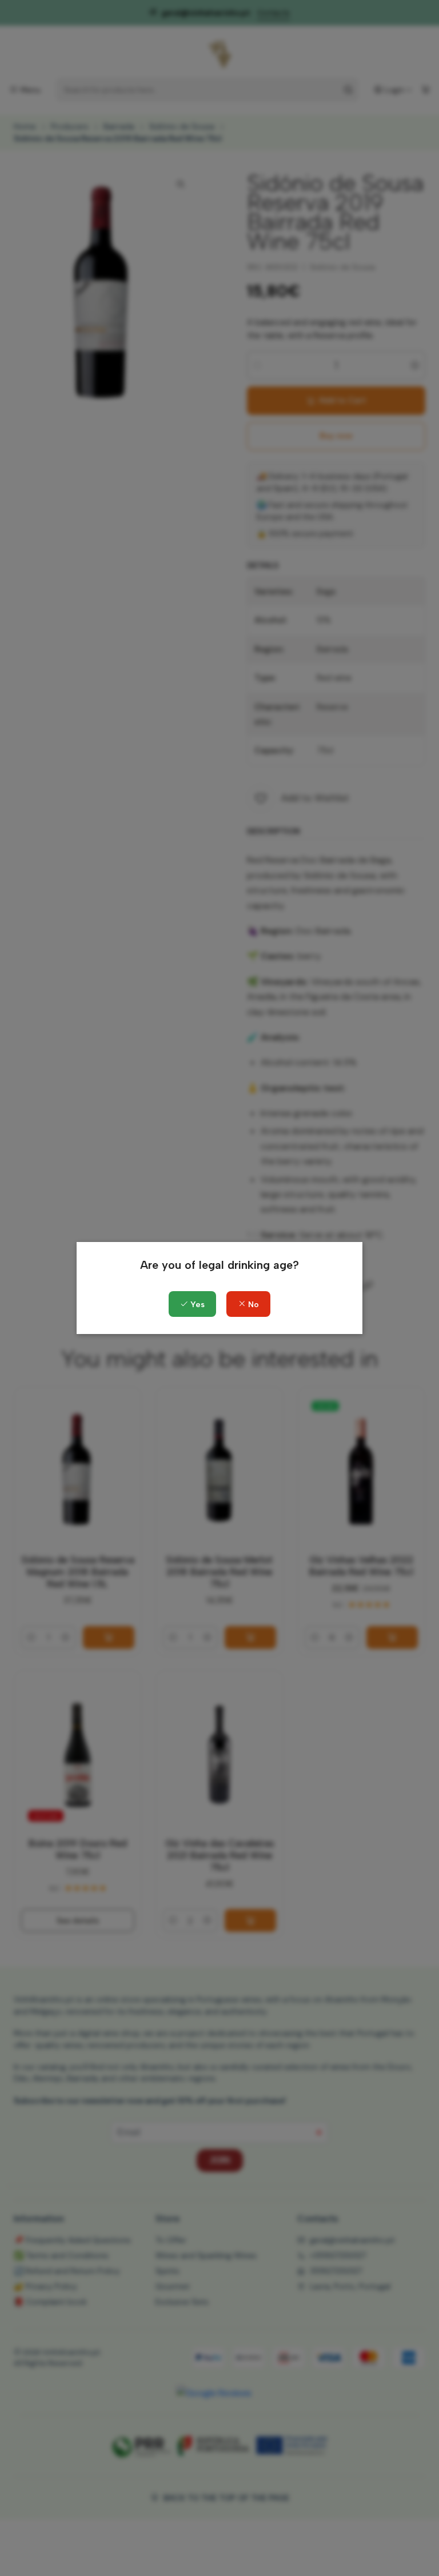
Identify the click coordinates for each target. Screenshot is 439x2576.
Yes (196, 1305)
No (252, 1305)
